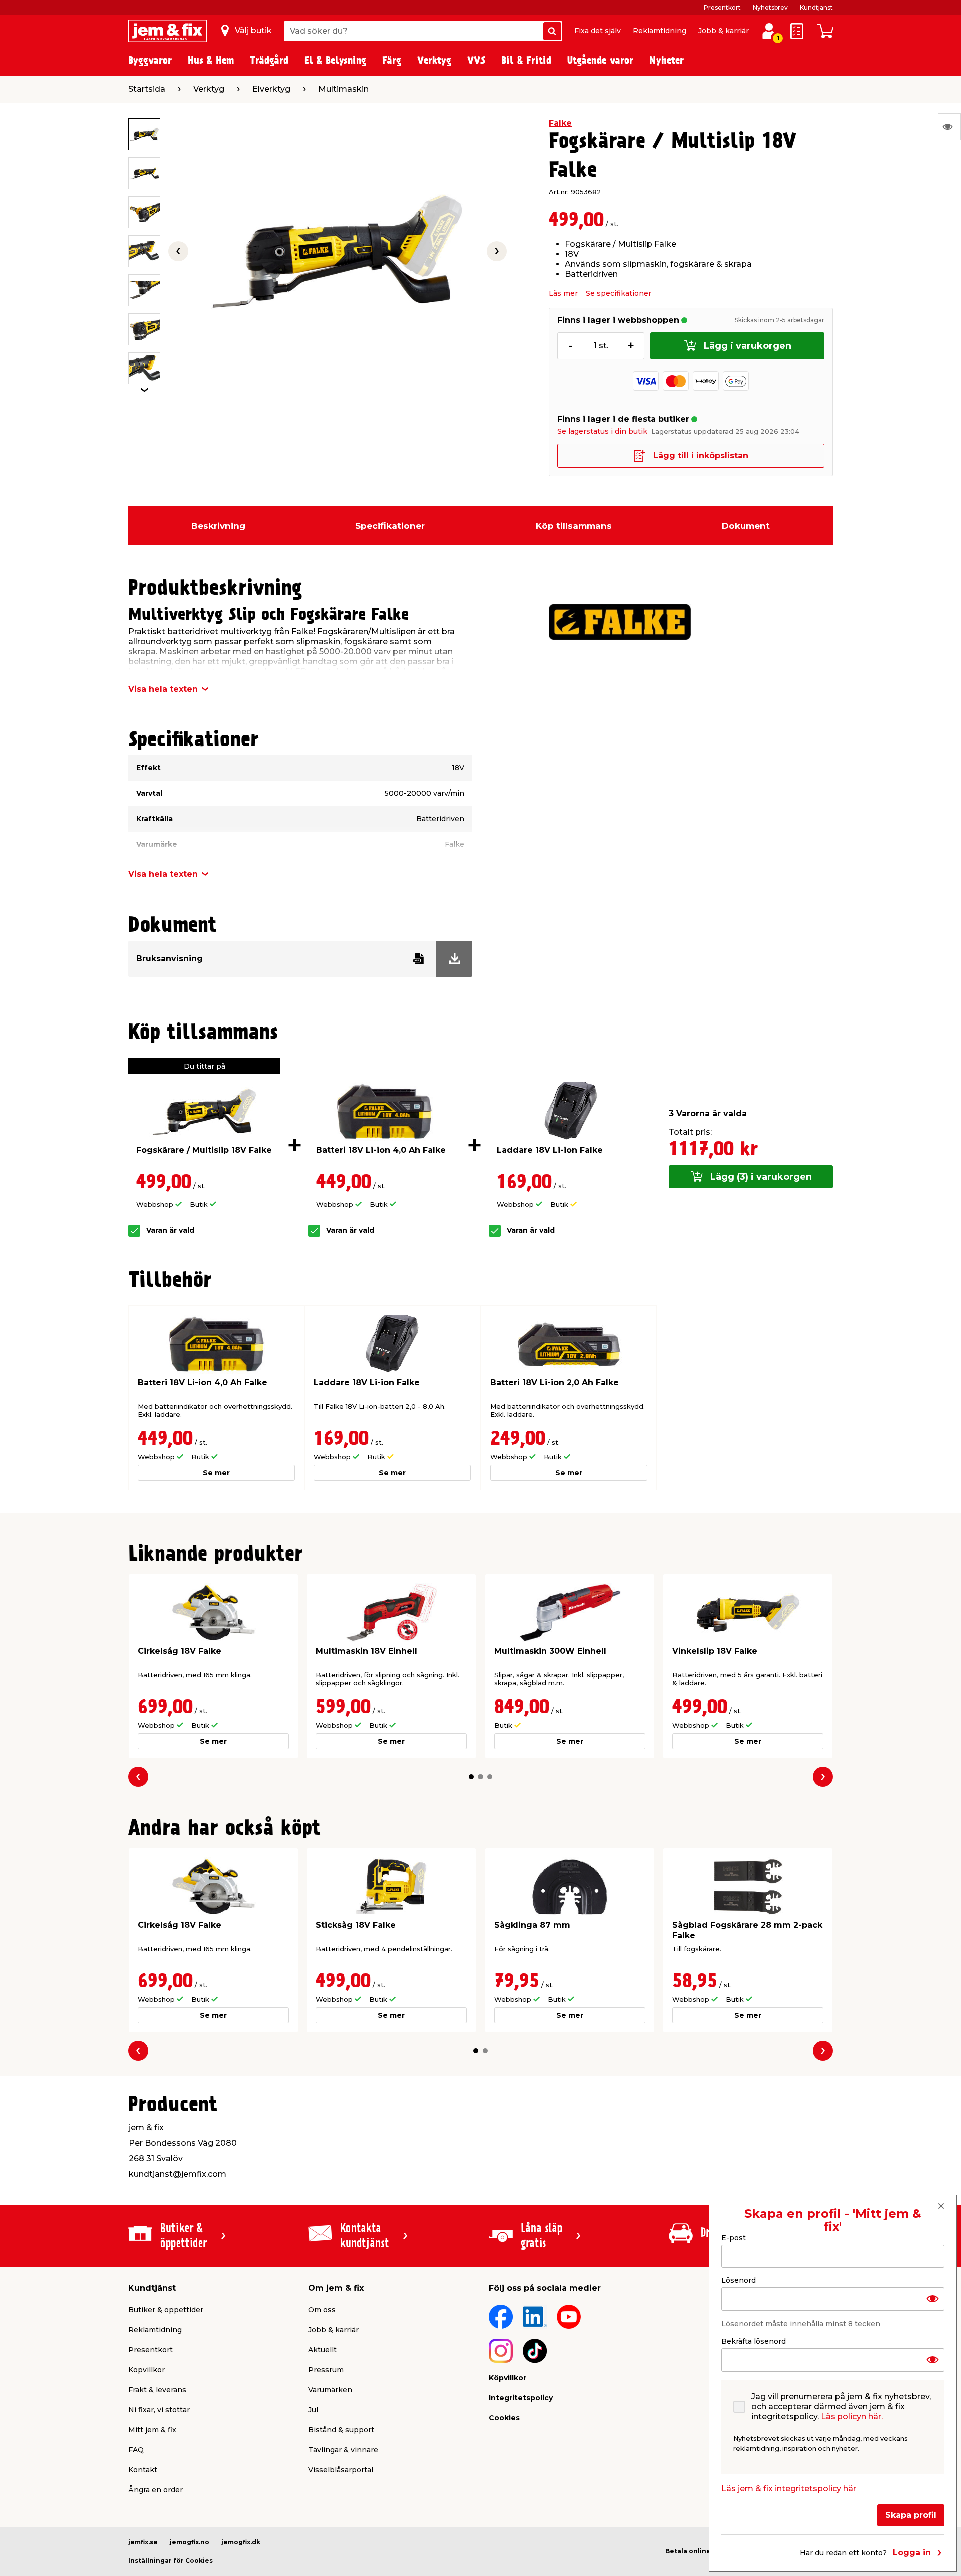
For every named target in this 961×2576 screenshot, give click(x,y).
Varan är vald (170, 1230)
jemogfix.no (189, 2542)
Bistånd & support (341, 2430)
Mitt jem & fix (152, 2430)
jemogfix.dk (241, 2542)
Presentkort (722, 7)
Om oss (322, 2310)
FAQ (136, 2450)
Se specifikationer (618, 293)
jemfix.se (143, 2542)
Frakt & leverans (157, 2390)
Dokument (746, 526)
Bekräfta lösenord (754, 2341)
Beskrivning (218, 526)
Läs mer (563, 293)
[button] (471, 1777)
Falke (560, 123)
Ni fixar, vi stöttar (159, 2410)
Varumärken (330, 2390)
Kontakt (143, 2470)
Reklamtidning (659, 31)
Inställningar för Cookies (170, 2561)
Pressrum (326, 2370)
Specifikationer (390, 526)
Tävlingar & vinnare (343, 2450)
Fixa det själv (597, 31)
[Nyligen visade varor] (949, 127)
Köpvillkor (146, 2370)
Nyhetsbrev (770, 7)
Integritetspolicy (521, 2398)
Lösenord (739, 2280)
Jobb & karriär (724, 31)
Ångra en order (155, 2490)
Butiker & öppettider (166, 2310)
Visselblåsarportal (341, 2470)
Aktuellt (323, 2350)
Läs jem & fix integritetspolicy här (789, 2489)
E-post (734, 2238)
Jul (313, 2410)
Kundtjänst (816, 7)
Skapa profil (911, 2515)
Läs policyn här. (852, 2417)
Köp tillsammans (574, 526)
